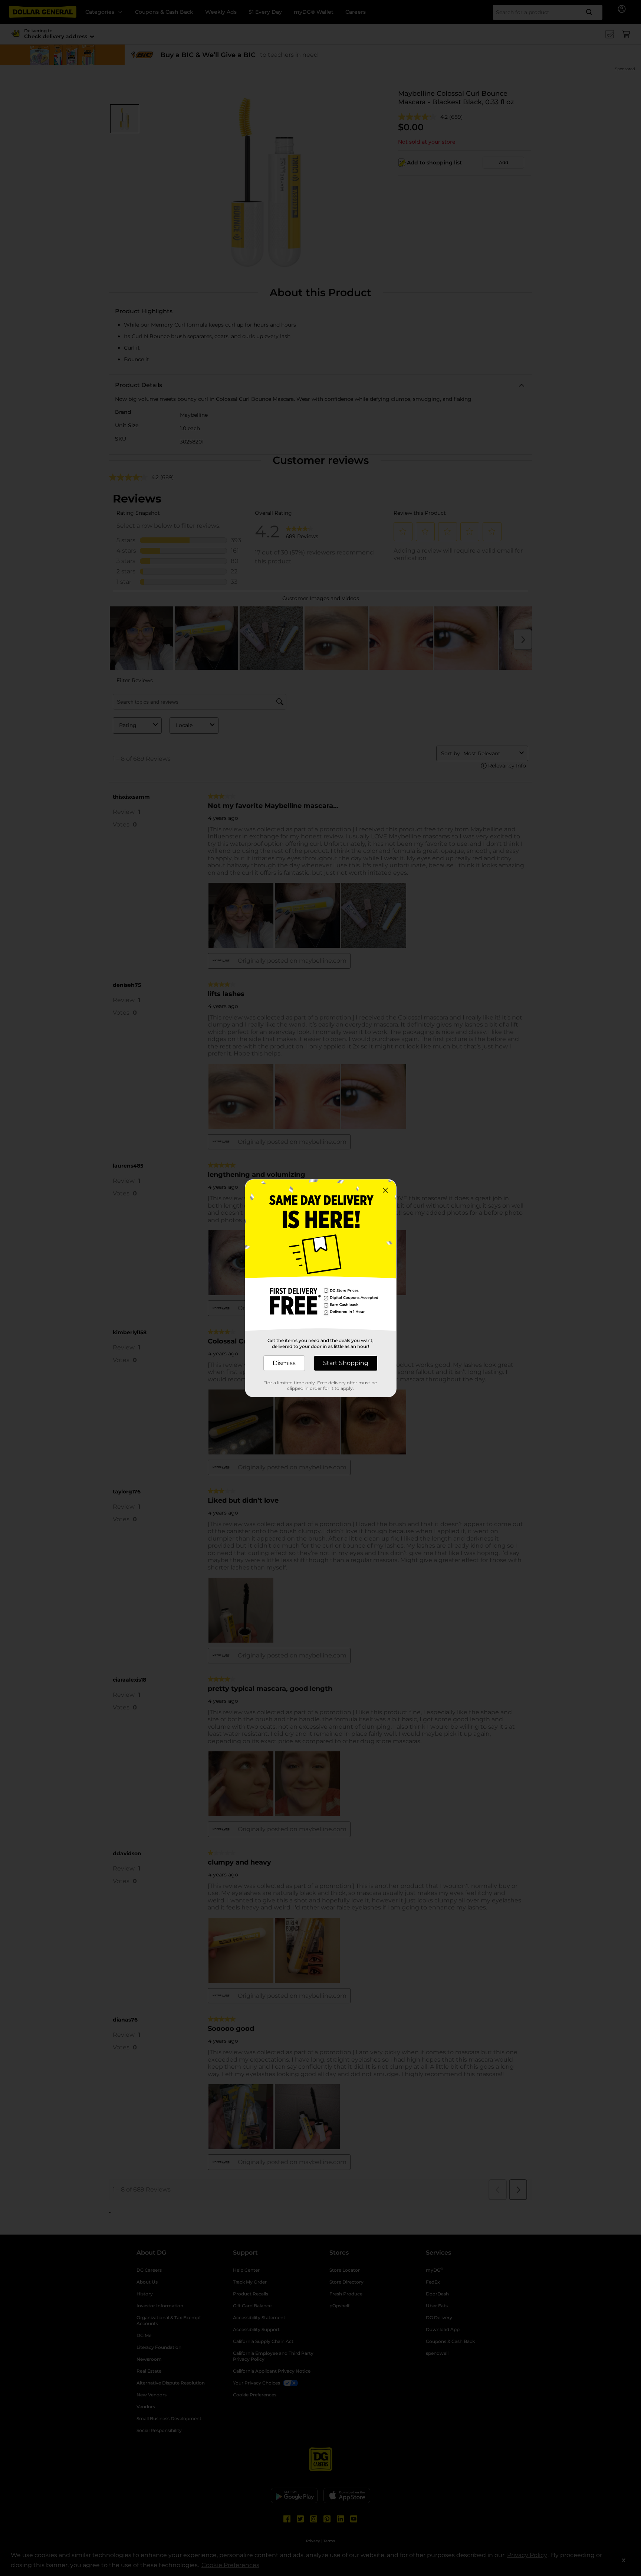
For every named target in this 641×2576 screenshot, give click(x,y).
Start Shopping (346, 1363)
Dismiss (284, 1363)
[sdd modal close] (385, 1190)
